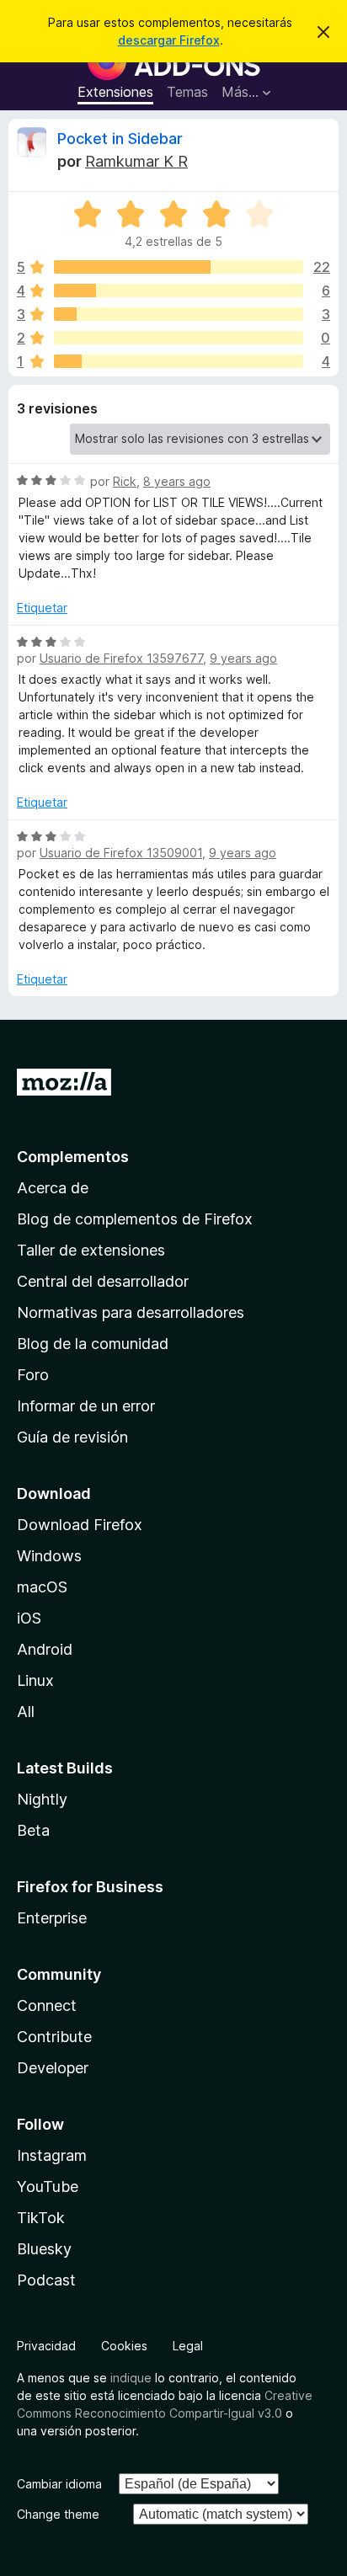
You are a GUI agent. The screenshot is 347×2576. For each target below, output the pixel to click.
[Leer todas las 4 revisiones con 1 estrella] (179, 361)
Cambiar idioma (59, 2484)
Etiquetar (42, 608)
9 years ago (243, 658)
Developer (53, 2068)
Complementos (73, 1157)
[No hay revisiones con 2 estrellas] (179, 338)
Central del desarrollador (103, 1281)
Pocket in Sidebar (120, 139)
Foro (33, 1375)
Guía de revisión (72, 1437)
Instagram (52, 2155)
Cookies (124, 2346)
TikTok (41, 2218)
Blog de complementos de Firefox (135, 1219)
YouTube (48, 2187)
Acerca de (53, 1188)
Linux (35, 1680)
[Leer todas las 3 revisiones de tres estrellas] (179, 314)
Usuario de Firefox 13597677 (121, 658)
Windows (49, 1556)
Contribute (54, 2037)
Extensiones (115, 92)
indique (131, 2378)
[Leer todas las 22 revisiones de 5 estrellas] (179, 267)
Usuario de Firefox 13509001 (121, 853)
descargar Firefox (169, 40)
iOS (29, 1618)
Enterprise (52, 1918)
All (26, 1712)
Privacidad (46, 2346)
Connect (47, 2005)
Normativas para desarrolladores (131, 1312)
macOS (42, 1587)
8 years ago (177, 481)
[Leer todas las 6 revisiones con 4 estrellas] (179, 291)
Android (45, 1649)
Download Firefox (80, 1525)
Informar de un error (86, 1406)
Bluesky (44, 2249)
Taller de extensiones (91, 1250)
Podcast (46, 2280)
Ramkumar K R (136, 161)
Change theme (58, 2514)
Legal (188, 2346)
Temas (187, 92)
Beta (33, 1830)
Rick (125, 481)
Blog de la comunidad (93, 1344)
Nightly (42, 1799)
